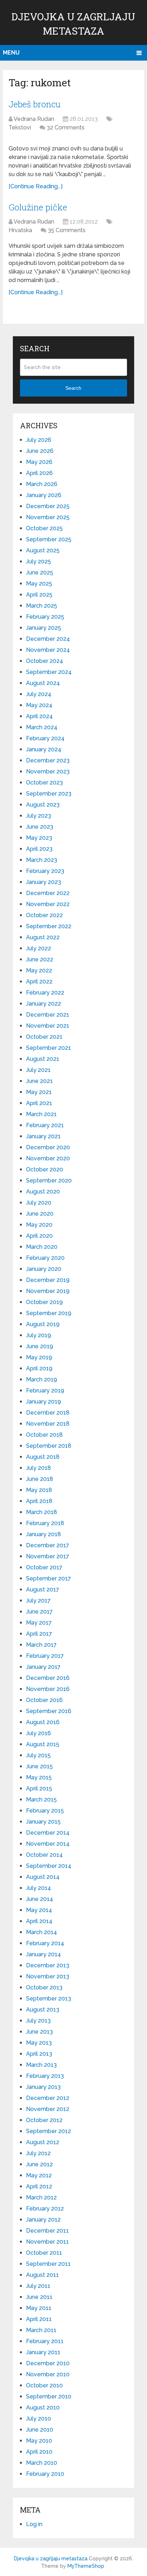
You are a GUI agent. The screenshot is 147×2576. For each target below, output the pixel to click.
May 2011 (39, 2308)
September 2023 (49, 794)
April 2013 (39, 2054)
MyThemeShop (86, 2566)
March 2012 (41, 2197)
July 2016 (39, 1733)
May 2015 (39, 1777)
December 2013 (48, 1965)
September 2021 (49, 1048)
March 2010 (42, 2463)
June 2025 (40, 573)
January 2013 (43, 2087)
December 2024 (48, 639)
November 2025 (48, 517)
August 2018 (43, 1457)
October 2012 (44, 2120)
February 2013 (45, 2076)
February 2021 (45, 1125)
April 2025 (39, 595)
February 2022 (45, 993)
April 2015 (39, 1788)
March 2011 (41, 2330)
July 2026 (39, 440)
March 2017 (41, 1645)
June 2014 (40, 1899)
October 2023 (44, 783)
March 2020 (42, 1247)
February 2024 (45, 738)
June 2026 (40, 451)
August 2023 (43, 805)
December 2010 (48, 2363)
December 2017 (48, 1545)
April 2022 (39, 982)
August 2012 (43, 2142)
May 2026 (39, 462)
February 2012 (45, 2209)
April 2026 (39, 473)
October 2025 (44, 528)
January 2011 (43, 2352)
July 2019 (39, 1335)
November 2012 (48, 2109)
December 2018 (48, 1413)
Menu (11, 53)
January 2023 (44, 882)
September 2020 (49, 1180)
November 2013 (48, 1976)
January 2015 (43, 1822)
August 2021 (43, 1059)
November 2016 (48, 1689)
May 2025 (39, 584)
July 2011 (38, 2286)
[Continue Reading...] (36, 186)
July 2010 (39, 2419)
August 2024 (43, 683)
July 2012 (38, 2153)
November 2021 (48, 1026)
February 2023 (45, 871)
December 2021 (48, 1015)
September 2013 (49, 1999)
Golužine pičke (38, 207)
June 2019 (40, 1346)
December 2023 (48, 760)
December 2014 (48, 1833)
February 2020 (45, 1258)
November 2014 (48, 1844)
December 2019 (48, 1280)
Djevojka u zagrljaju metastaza (51, 2559)
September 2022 (49, 926)
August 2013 (43, 2010)
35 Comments (67, 230)
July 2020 (39, 1203)
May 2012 (39, 2175)
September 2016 (49, 1711)
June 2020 (40, 1214)
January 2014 (44, 1954)
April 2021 (39, 1103)
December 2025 (48, 506)
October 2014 (44, 1855)
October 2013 (44, 1987)
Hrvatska (20, 230)
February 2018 (45, 1523)
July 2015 (38, 1755)
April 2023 (39, 849)
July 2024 (39, 694)
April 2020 (39, 1236)
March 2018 (42, 1512)
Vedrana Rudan (34, 119)
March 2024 (42, 727)
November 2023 (48, 771)
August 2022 (43, 937)
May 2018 (39, 1490)
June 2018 (40, 1479)
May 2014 (39, 1910)
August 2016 (43, 1722)
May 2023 (39, 838)
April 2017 (39, 1634)
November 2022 (48, 904)
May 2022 (39, 970)
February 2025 (45, 617)
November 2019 (48, 1291)
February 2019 (45, 1391)
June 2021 (39, 1081)
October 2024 (45, 661)
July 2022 (39, 948)
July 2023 (39, 816)
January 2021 (43, 1136)
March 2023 (42, 860)
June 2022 (40, 959)
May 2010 (39, 2441)
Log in (34, 2524)
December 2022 (48, 893)
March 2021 (41, 1114)
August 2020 (43, 1192)
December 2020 (48, 1147)
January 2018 (44, 1534)
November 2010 (48, 2374)
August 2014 (43, 1877)
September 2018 (49, 1446)
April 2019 (39, 1368)
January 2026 (44, 495)
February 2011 (45, 2341)
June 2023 (40, 827)
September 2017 (49, 1578)
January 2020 (44, 1269)
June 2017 (39, 1612)
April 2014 (39, 1921)
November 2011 (47, 2242)
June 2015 (39, 1766)
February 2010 (45, 2474)
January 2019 (44, 1402)
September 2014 (49, 1866)
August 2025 (43, 550)
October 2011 (44, 2253)
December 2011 (47, 2231)
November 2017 (48, 1556)
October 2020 (45, 1169)
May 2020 (39, 1225)
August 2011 (42, 2275)
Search (73, 388)
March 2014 (42, 1932)
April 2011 (39, 2319)
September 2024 (49, 672)
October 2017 (44, 1567)
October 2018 (44, 1435)
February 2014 (45, 1943)
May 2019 (39, 1357)
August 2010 (43, 2408)
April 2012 (39, 2186)
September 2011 (48, 2264)
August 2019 (43, 1324)
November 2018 (48, 1424)
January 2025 (44, 628)
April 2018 (39, 1501)
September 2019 (49, 1313)
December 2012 (48, 2098)
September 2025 (49, 539)
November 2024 (48, 650)
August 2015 (43, 1744)
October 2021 (44, 1037)
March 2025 (42, 606)
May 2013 (39, 2043)
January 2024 (44, 749)
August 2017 (43, 1589)
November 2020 (48, 1158)
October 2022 (44, 915)
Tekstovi (20, 127)
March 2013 (41, 2065)
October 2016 (44, 1700)
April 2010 (39, 2452)
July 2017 (38, 1601)
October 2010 (44, 2385)
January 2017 (43, 1667)
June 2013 (39, 2032)
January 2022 (44, 1004)
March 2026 (42, 484)
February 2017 (45, 1656)
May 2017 (39, 1623)
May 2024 (39, 705)
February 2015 (45, 1811)
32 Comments (66, 127)
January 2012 (43, 2220)
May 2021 (39, 1092)
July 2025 (39, 561)
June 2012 (39, 2164)
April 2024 (39, 716)
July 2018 (39, 1468)
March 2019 (42, 1379)
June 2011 (39, 2297)
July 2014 (39, 1888)
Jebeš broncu (35, 104)
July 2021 (38, 1070)
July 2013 (38, 2021)
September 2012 (49, 2131)
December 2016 (48, 1678)
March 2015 (41, 1800)
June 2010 (40, 2430)
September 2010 (49, 2396)
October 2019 (44, 1302)
